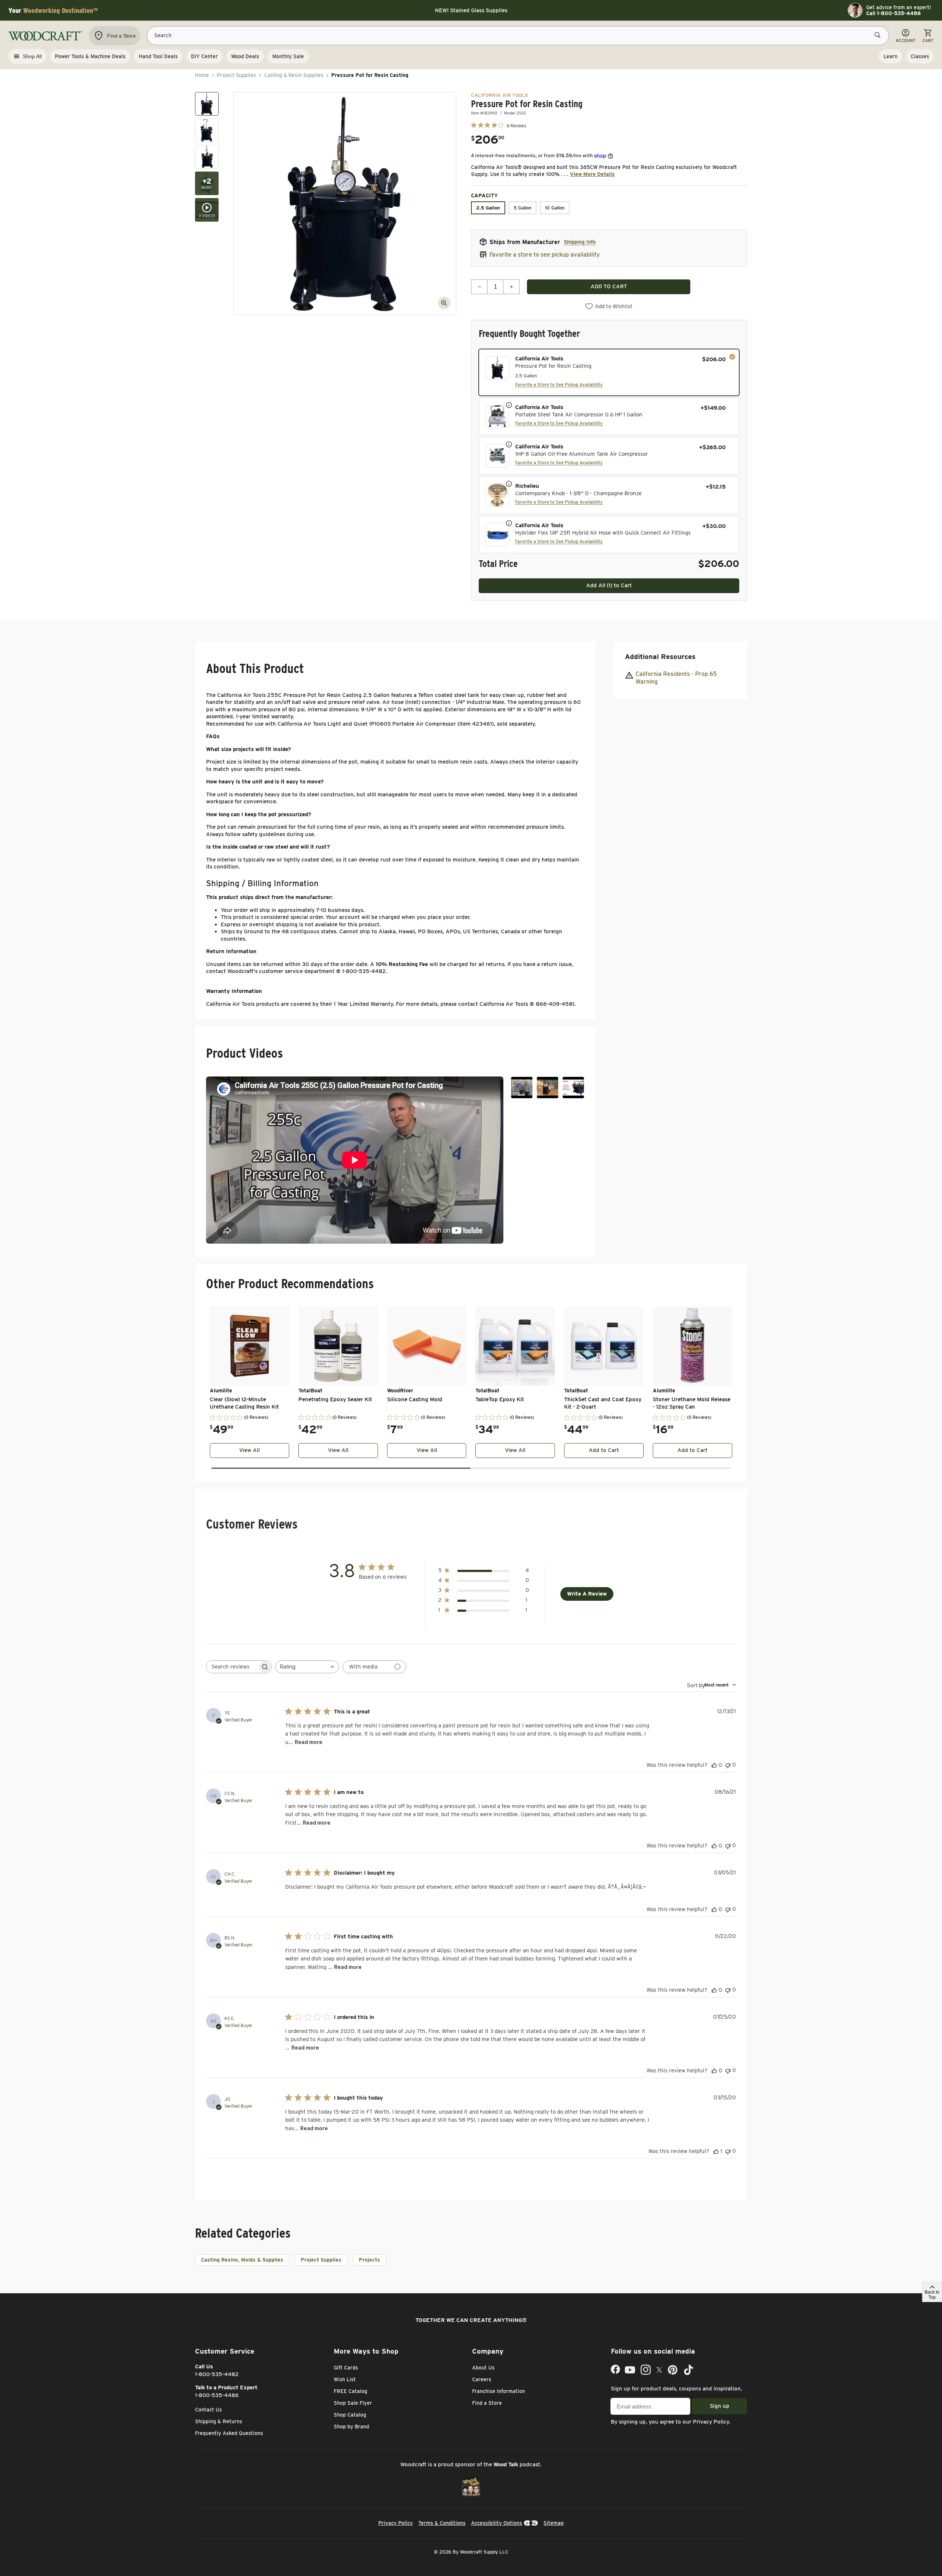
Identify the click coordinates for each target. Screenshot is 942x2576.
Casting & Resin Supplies (294, 75)
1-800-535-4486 (217, 2395)
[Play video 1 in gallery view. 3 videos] (207, 210)
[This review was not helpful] (728, 1765)
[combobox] (307, 1667)
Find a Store (487, 2403)
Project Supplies (237, 75)
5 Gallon (523, 208)
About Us (483, 2368)
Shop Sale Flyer (353, 2403)
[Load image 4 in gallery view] (207, 183)
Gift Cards (346, 2368)
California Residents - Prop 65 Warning (676, 678)
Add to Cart (604, 1450)
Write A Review (587, 1594)
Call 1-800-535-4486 (893, 13)
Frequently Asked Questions (229, 2433)
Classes (920, 56)
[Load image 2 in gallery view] (207, 130)
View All (249, 1450)
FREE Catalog (350, 2391)
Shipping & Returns (219, 2421)
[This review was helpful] (714, 1765)
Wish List (345, 2379)
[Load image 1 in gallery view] (207, 104)
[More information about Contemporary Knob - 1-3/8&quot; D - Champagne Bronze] (509, 483)
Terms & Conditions (442, 2523)
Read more (309, 1742)
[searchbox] (232, 1667)
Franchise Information (499, 2391)
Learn (890, 56)
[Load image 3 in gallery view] (207, 157)
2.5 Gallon (488, 208)
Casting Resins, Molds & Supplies (242, 2260)
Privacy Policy (711, 2422)
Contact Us (208, 2410)
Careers (482, 2379)
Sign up (720, 2406)
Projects (369, 2260)
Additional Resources (660, 657)
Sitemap (554, 2523)
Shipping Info (580, 242)
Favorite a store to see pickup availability (545, 255)
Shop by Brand (351, 2427)
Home (202, 75)
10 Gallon (555, 208)
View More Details (592, 174)
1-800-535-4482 (217, 2374)
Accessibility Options (497, 2523)
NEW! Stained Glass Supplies (471, 10)
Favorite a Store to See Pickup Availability (559, 385)
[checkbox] (609, 372)
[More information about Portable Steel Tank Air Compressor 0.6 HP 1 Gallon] (509, 405)
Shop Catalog (350, 2415)
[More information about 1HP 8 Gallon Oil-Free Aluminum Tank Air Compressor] (509, 444)
